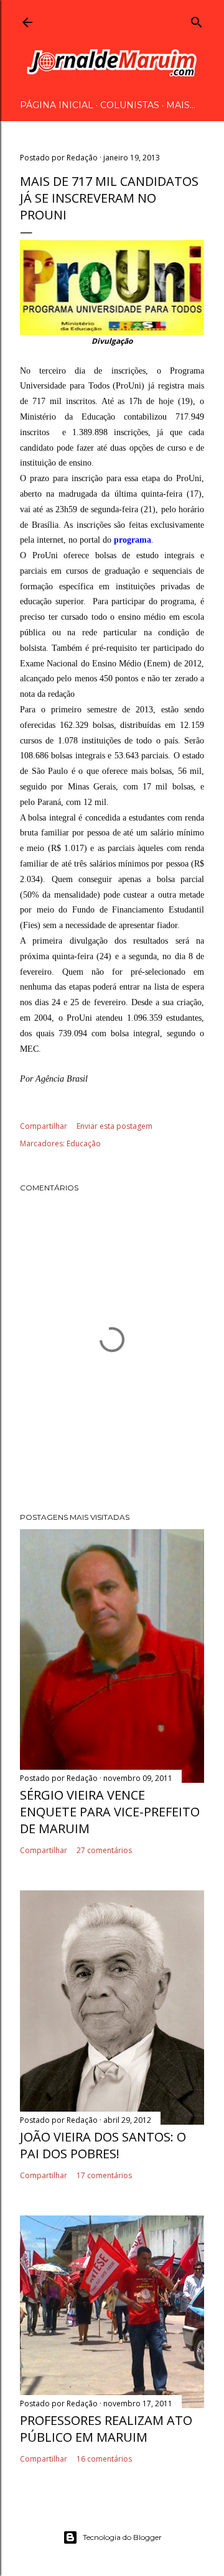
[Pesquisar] (197, 20)
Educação (84, 1143)
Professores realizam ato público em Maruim (106, 2429)
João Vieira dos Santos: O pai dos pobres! (103, 2145)
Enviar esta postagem (114, 1126)
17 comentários (104, 2175)
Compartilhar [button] (44, 1126)
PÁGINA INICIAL (57, 105)
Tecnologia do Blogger (122, 2537)
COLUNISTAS (130, 105)
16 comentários (104, 2459)
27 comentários (104, 1850)
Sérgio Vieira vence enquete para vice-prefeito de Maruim (110, 1812)
